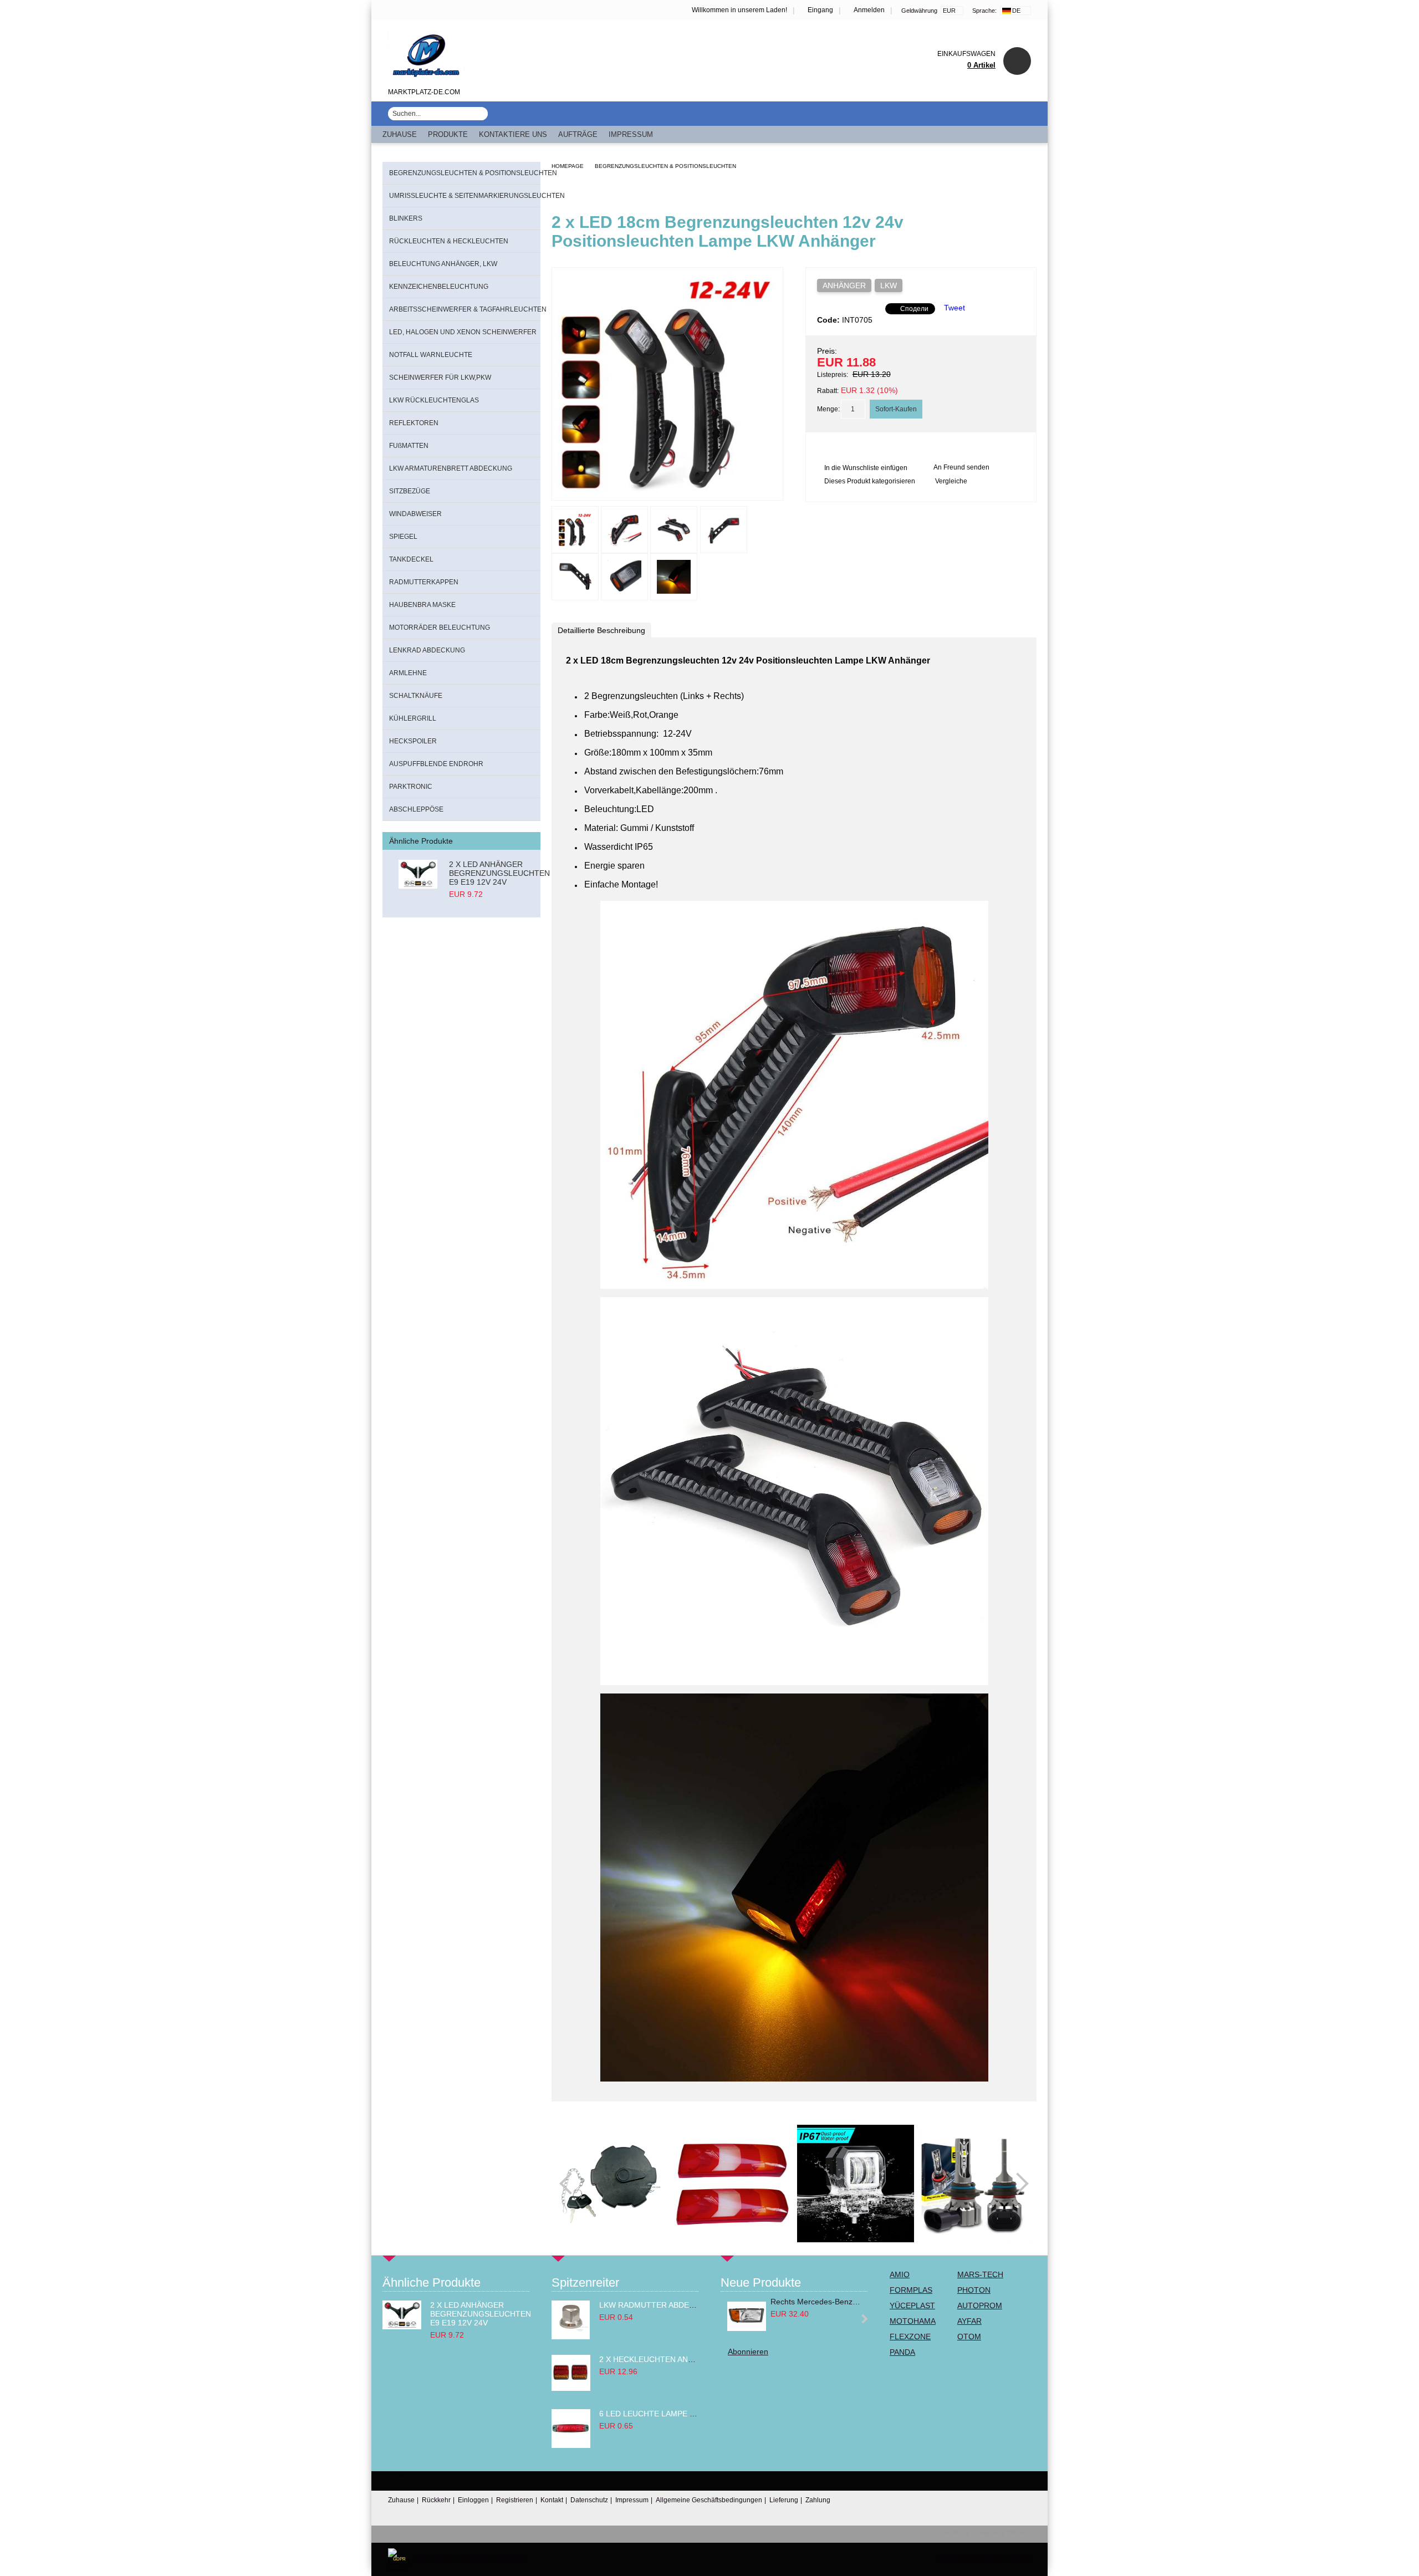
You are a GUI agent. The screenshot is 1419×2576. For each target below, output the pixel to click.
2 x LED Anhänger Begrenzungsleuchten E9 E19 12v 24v (499, 873)
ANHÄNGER (844, 285)
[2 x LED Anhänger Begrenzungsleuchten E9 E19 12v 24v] (418, 879)
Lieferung (784, 2500)
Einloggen (473, 2500)
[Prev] (570, 2184)
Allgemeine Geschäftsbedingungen (709, 2500)
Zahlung (818, 2500)
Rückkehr (436, 2500)
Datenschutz (589, 2500)
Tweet (954, 308)
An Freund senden (961, 467)
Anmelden (869, 10)
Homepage (568, 166)
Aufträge (578, 134)
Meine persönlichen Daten (985, 2559)
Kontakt (552, 2500)
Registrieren (515, 2500)
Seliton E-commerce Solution (987, 2533)
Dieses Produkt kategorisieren (870, 481)
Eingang (820, 10)
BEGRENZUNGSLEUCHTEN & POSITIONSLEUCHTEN (665, 166)
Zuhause (400, 134)
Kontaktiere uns (513, 134)
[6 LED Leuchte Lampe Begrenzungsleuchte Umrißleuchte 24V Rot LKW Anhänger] (571, 2445)
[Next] (1018, 2184)
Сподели (914, 309)
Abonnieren (748, 2351)
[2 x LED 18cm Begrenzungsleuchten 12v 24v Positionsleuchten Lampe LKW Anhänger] (667, 490)
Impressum (631, 134)
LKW (889, 285)
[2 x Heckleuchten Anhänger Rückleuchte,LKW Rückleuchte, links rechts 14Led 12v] (571, 2388)
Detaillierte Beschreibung (601, 630)
